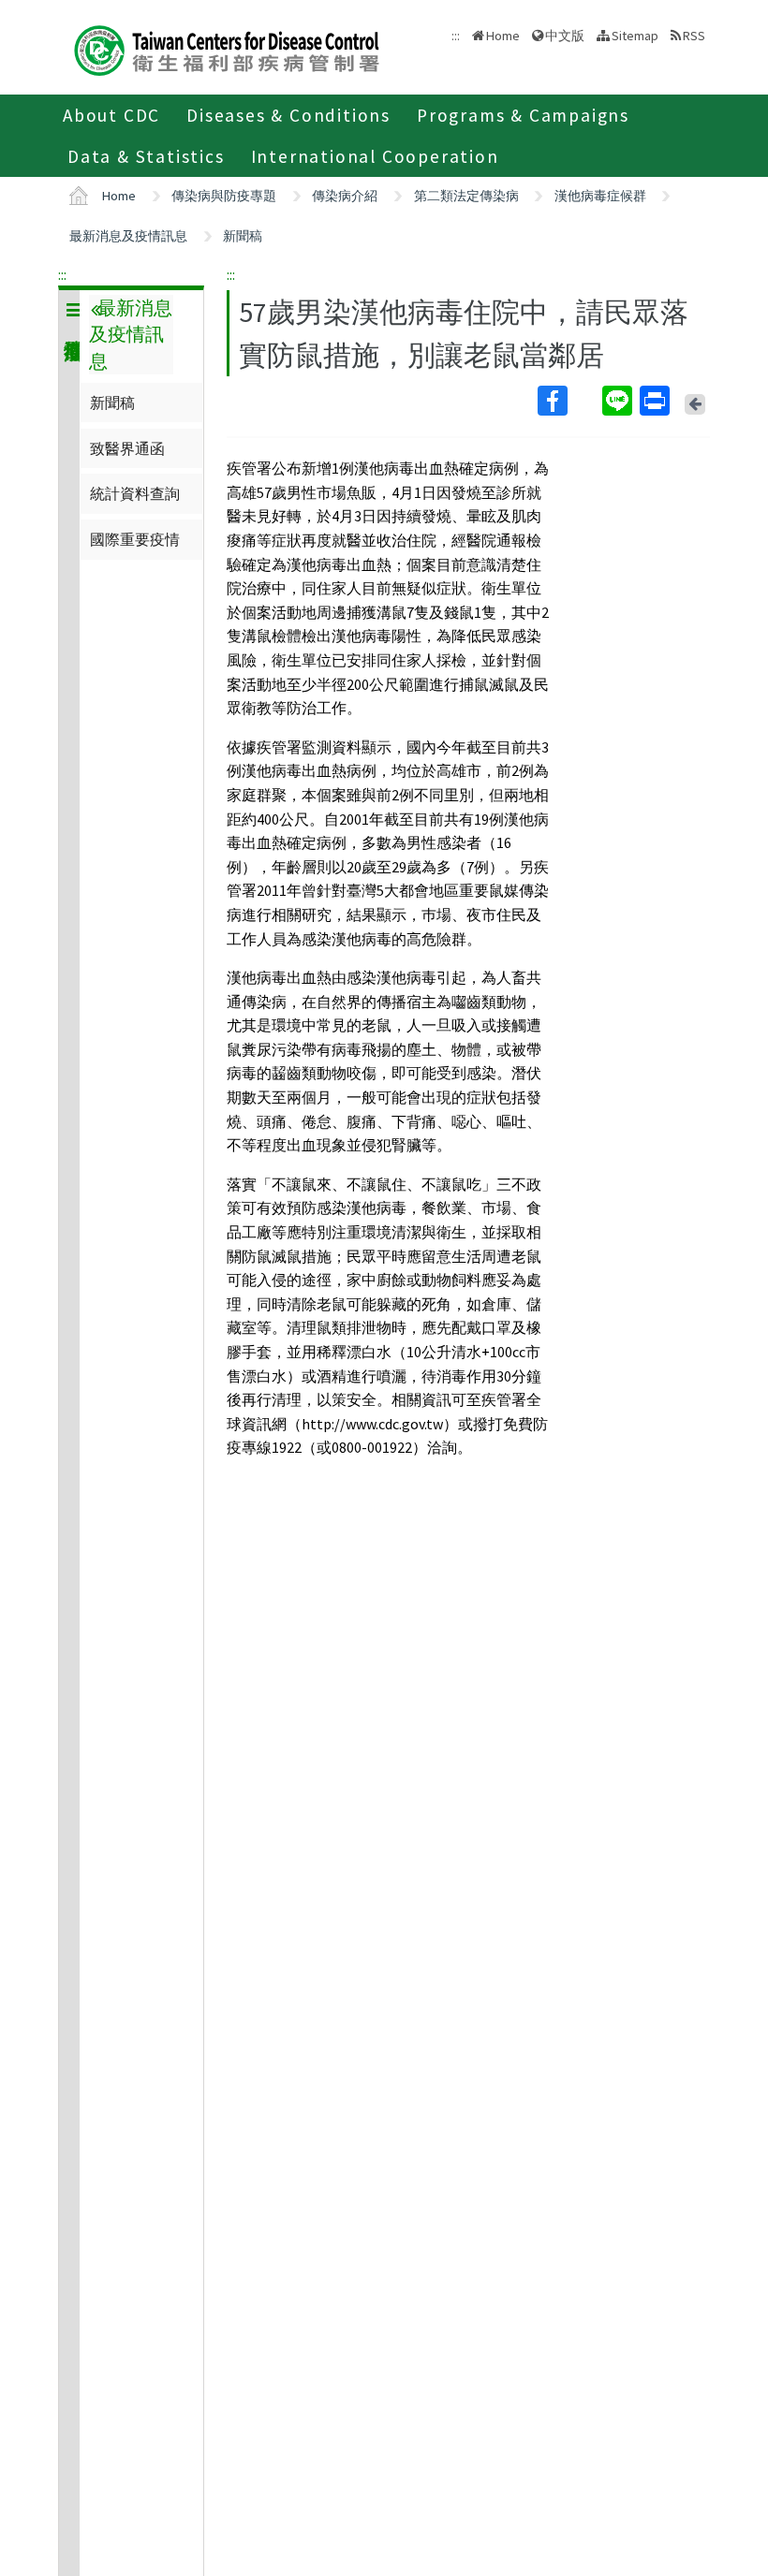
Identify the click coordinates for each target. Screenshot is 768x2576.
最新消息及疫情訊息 (128, 236)
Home (503, 36)
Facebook (568, 401)
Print (657, 401)
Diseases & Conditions (288, 115)
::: (62, 274)
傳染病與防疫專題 (224, 196)
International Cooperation (375, 156)
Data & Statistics (146, 156)
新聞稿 (243, 236)
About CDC (111, 115)
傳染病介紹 (345, 196)
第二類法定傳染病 (466, 196)
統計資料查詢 (135, 493)
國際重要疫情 (135, 539)
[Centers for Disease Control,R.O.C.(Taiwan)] (227, 48)
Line (619, 401)
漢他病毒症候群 (600, 196)
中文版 (565, 34)
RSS (694, 36)
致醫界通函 (127, 448)
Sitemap (635, 36)
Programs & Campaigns (523, 115)
